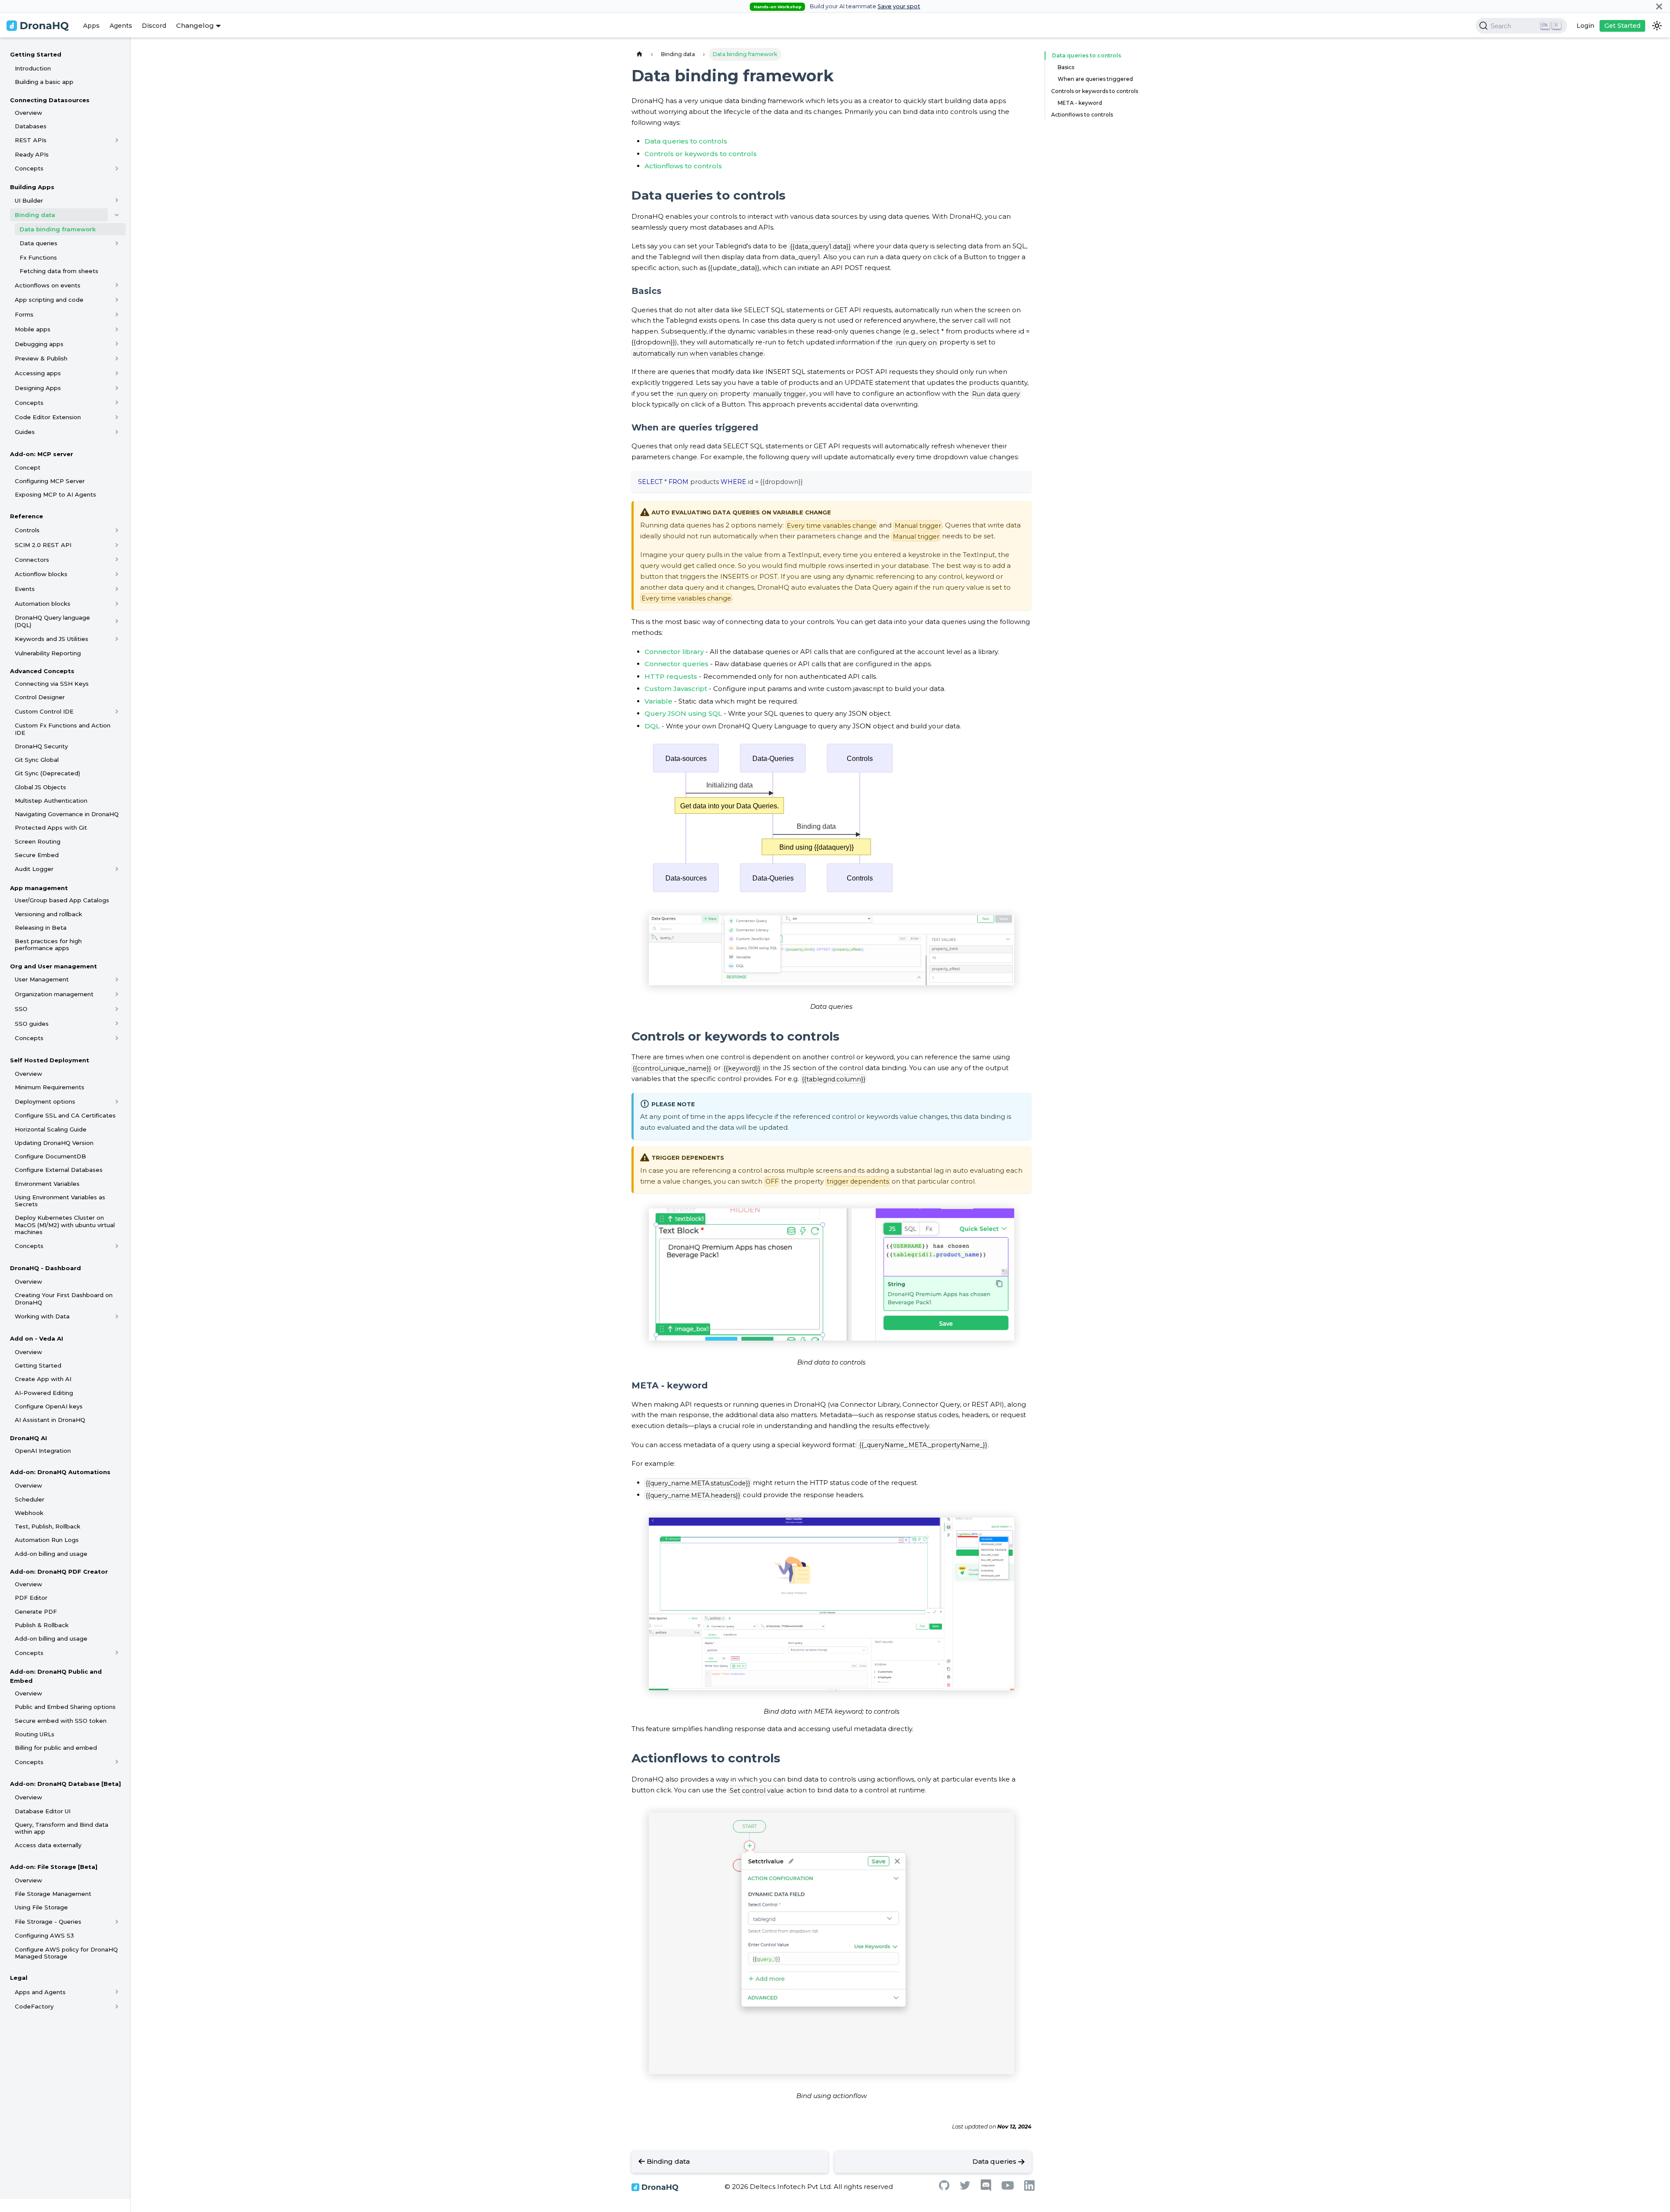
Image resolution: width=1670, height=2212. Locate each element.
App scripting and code (49, 300)
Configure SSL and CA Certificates (65, 1115)
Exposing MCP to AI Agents (55, 494)
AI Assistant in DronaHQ (50, 1420)
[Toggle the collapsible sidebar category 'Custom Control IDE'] (117, 711)
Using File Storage (41, 1907)
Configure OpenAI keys (49, 1406)
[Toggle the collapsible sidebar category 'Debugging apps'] (117, 344)
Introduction (33, 68)
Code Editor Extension (48, 417)
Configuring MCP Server (50, 481)
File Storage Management (53, 1894)
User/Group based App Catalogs (62, 900)
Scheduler (30, 1499)
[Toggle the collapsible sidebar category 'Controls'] (117, 530)
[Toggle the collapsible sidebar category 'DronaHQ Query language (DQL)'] (117, 621)
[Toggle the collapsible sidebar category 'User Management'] (117, 979)
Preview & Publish (41, 358)
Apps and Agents (40, 1992)
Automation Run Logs (47, 1540)
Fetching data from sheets (59, 271)
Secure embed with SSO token (61, 1721)
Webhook (29, 1513)
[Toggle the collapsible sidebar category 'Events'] (117, 589)
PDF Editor (31, 1598)
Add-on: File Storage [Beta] (54, 1867)
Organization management (54, 994)
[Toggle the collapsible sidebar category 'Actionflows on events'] (117, 285)
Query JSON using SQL (683, 713)
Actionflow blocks (41, 574)
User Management (42, 979)
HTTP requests (671, 676)
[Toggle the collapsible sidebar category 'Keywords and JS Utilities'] (117, 639)
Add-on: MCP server (42, 454)
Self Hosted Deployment (50, 1060)
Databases (31, 126)
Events (25, 589)
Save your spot (899, 6)
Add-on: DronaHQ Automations (60, 1472)
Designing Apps (38, 388)
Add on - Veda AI (37, 1338)
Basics (1066, 67)
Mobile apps (33, 329)
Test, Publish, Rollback (48, 1526)
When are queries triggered (1095, 79)
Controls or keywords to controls (701, 154)
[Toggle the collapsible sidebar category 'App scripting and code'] (117, 300)
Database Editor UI (43, 1811)
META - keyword (1080, 103)
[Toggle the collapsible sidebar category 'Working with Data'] (117, 1316)
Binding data (35, 215)
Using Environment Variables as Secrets (60, 1201)
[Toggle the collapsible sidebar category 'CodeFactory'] (117, 2006)
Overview (28, 113)
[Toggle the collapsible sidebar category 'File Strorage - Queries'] (117, 1922)
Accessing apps (38, 373)
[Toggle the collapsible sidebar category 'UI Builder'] (117, 200)
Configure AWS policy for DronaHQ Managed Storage (66, 1953)
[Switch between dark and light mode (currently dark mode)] (1657, 26)
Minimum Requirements (50, 1087)
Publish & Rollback (42, 1625)
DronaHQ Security (41, 746)
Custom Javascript (676, 689)
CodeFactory (34, 2006)
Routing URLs (35, 1734)
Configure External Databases (59, 1170)
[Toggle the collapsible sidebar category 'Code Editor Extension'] (117, 417)
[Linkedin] (1029, 2188)
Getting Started (36, 54)
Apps (91, 26)
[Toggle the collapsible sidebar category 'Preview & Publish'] (117, 358)
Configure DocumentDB (50, 1156)
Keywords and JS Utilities (52, 639)
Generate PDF (36, 1611)
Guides (25, 432)
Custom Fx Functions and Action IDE (63, 729)
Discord (154, 26)
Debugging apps (39, 344)
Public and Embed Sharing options (65, 1707)
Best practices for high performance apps (48, 944)
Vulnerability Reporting (48, 653)
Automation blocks (43, 604)
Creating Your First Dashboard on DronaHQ (64, 1298)
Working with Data (42, 1316)
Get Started (1622, 26)
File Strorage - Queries (48, 1922)
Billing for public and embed (56, 1748)
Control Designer (40, 697)
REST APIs (31, 140)
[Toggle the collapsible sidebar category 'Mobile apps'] (117, 329)
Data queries (38, 243)
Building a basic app (44, 82)
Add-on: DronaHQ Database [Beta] (65, 1784)
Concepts (29, 168)
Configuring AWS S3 (44, 1935)
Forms (24, 314)
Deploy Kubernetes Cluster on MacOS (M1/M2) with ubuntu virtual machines (65, 1225)
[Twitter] (965, 2187)
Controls (27, 530)
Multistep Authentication (51, 801)
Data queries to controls (686, 141)
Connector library (674, 652)
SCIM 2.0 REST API (43, 545)
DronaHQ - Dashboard (45, 1268)
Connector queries (676, 664)
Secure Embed (37, 855)
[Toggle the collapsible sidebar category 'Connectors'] (117, 560)
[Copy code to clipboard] (1021, 481)
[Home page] (639, 54)
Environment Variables (47, 1184)
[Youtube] (1008, 2187)
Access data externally (48, 1845)
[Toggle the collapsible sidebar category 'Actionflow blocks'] (117, 574)
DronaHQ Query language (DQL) (52, 621)
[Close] (1659, 6)
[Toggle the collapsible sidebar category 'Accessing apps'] (117, 373)
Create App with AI (43, 1379)
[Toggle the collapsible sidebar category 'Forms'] (117, 314)
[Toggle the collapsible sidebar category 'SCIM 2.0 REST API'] (117, 545)
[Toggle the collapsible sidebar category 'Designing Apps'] (117, 388)
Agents (121, 26)
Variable (658, 701)
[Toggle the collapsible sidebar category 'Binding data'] (117, 215)
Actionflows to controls (683, 166)
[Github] (944, 2188)
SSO (21, 1009)
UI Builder (29, 200)
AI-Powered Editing (44, 1393)
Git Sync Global (37, 760)
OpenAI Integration (43, 1451)
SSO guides (32, 1024)
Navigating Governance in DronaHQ (67, 814)
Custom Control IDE (44, 711)
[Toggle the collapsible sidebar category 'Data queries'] (117, 243)
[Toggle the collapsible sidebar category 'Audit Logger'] (117, 869)
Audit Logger (34, 869)
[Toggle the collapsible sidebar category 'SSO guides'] (117, 1024)
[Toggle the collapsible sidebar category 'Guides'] (117, 432)
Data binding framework (58, 229)
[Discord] (986, 2189)
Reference (27, 516)
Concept (28, 467)
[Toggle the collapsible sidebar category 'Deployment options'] (117, 1101)
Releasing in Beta (41, 928)
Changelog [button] (195, 25)
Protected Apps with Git (51, 827)
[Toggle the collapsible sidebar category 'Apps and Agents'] (117, 1992)
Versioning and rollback (48, 914)
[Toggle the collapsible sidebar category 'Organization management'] (117, 994)
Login (1585, 26)
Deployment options (45, 1101)
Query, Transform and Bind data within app (62, 1828)
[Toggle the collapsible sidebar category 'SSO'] (117, 1009)
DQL (652, 726)
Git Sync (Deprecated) (47, 773)
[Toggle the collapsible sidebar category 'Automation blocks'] (117, 604)
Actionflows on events (48, 285)
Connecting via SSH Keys (52, 684)
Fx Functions (38, 257)
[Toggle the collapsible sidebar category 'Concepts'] (117, 168)
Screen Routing (38, 841)
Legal (19, 1978)
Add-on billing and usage (51, 1554)
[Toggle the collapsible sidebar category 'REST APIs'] (117, 140)
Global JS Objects (40, 787)
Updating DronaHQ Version (54, 1143)
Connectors (32, 560)
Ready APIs (32, 154)
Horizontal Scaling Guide (51, 1129)
